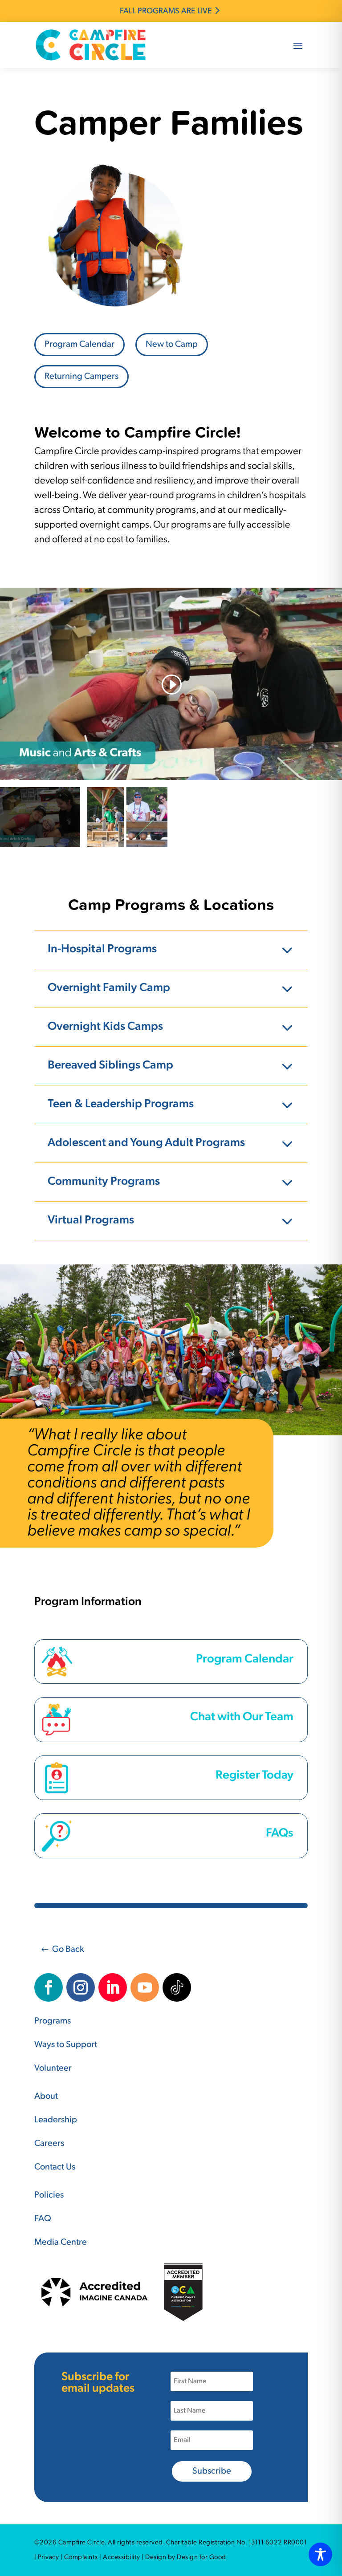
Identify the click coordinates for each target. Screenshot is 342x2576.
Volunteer (53, 2068)
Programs (53, 2021)
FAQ (43, 2219)
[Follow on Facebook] (49, 1987)
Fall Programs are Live (166, 12)
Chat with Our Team (242, 1717)
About (46, 2097)
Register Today (254, 1776)
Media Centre (61, 2243)
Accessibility (122, 2558)
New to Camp (172, 345)
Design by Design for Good (186, 2558)
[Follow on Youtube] (145, 1987)
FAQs (280, 1834)
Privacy (49, 2558)
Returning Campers (81, 377)
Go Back (68, 1950)
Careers (49, 2144)
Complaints (81, 2558)
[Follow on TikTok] (177, 1987)
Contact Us (55, 2167)
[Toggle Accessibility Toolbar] (320, 2554)
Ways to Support (66, 2045)
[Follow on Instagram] (81, 1987)
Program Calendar (79, 345)
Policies (49, 2195)
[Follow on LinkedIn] (113, 1987)
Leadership (56, 2120)
